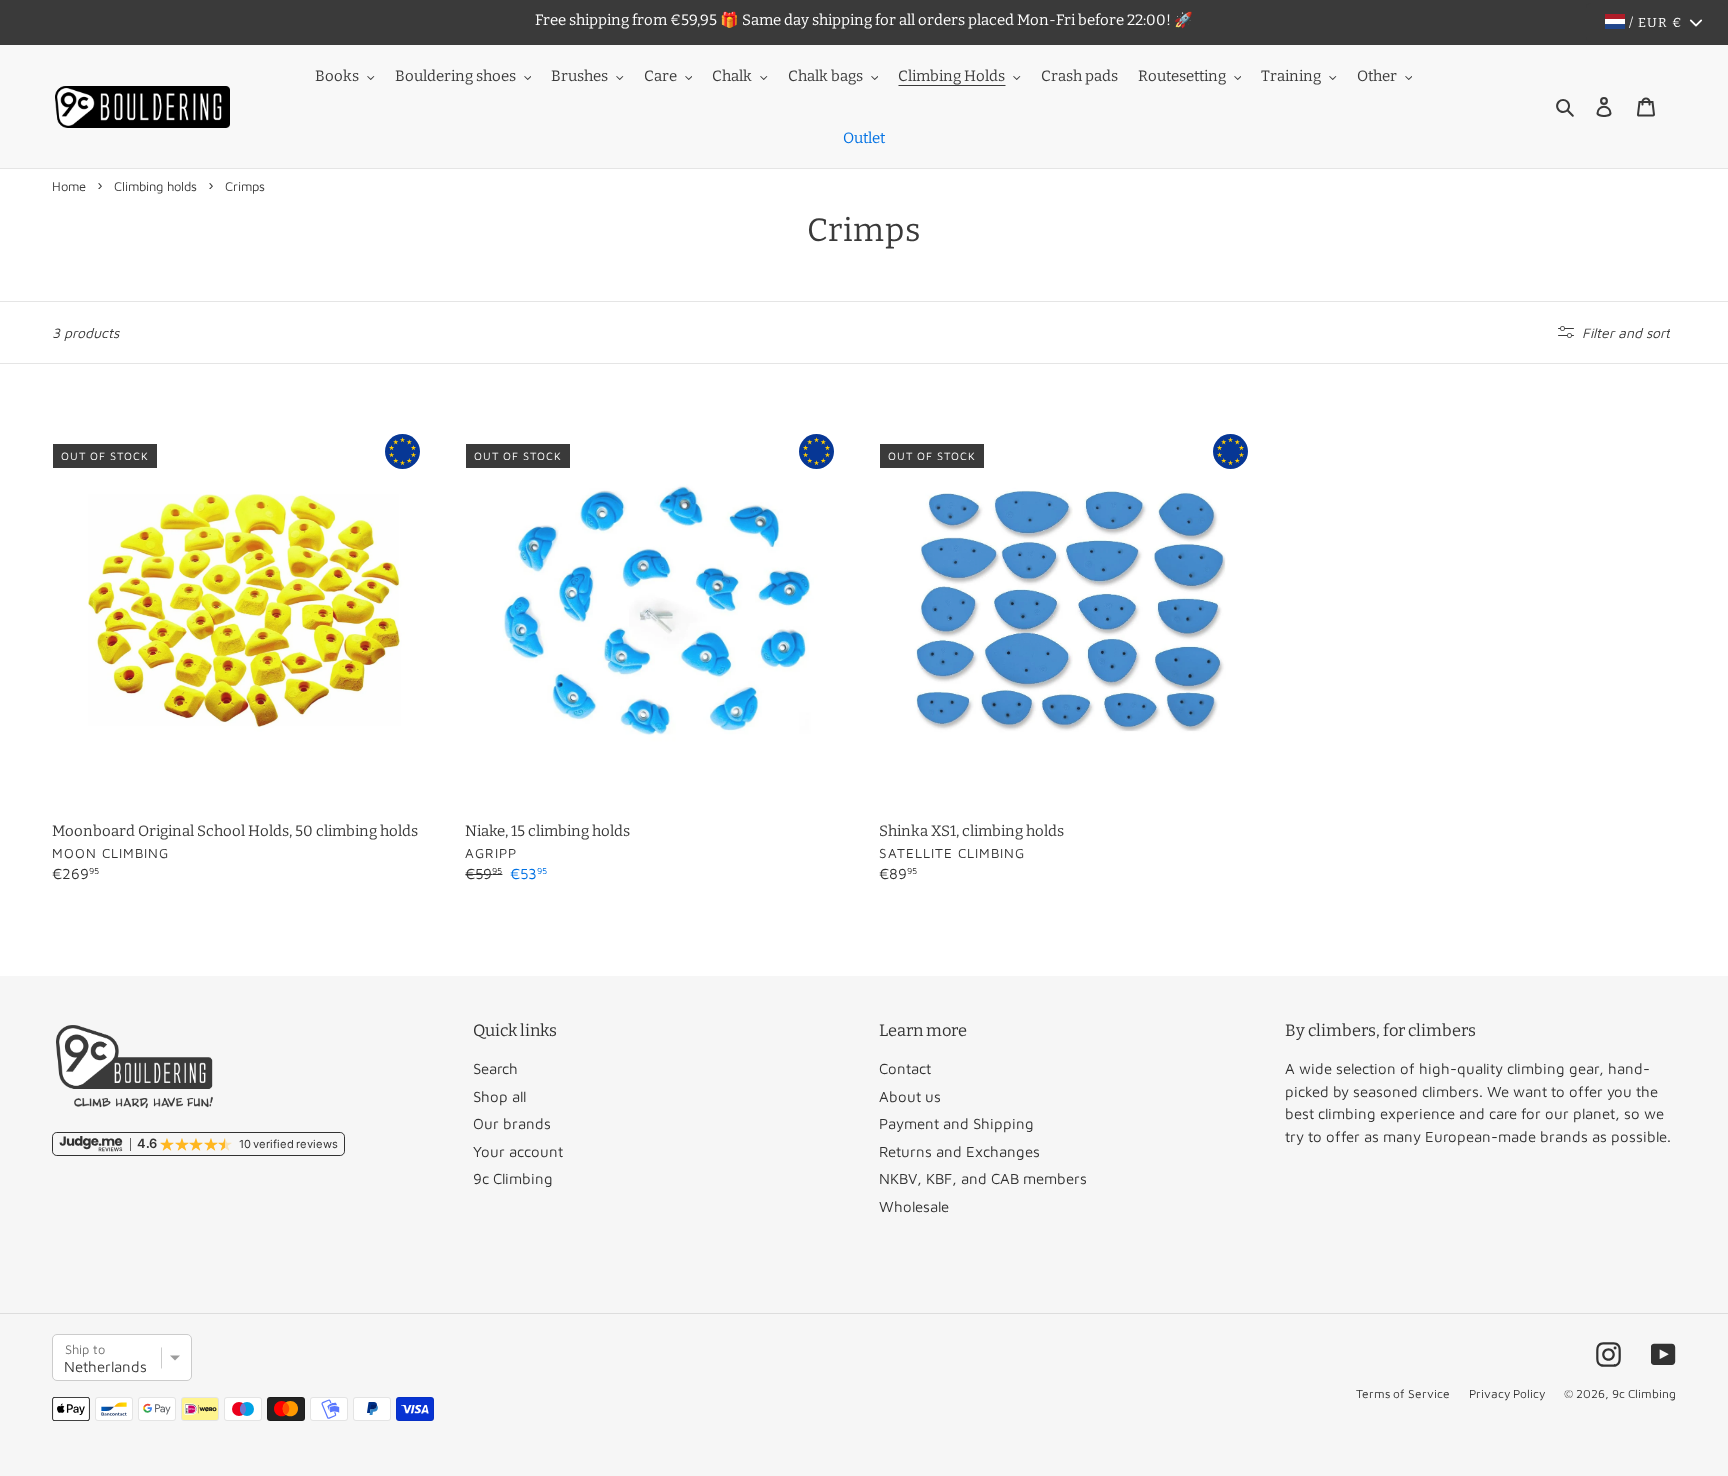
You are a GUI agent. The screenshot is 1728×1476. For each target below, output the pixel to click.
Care (660, 76)
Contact (905, 1068)
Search (495, 1068)
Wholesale (914, 1206)
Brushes (579, 76)
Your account (518, 1151)
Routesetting (1182, 76)
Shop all (499, 1096)
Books (337, 76)
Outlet (864, 138)
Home (69, 186)
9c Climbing (513, 1178)
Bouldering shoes (455, 76)
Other (1377, 76)
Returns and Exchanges (959, 1151)
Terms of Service (1403, 1393)
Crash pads (1079, 76)
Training (1291, 76)
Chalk (732, 76)
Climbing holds (155, 186)
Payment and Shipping (956, 1123)
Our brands (512, 1123)
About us (910, 1096)
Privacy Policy (1507, 1393)
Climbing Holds (951, 76)
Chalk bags (825, 76)
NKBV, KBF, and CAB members (983, 1178)
